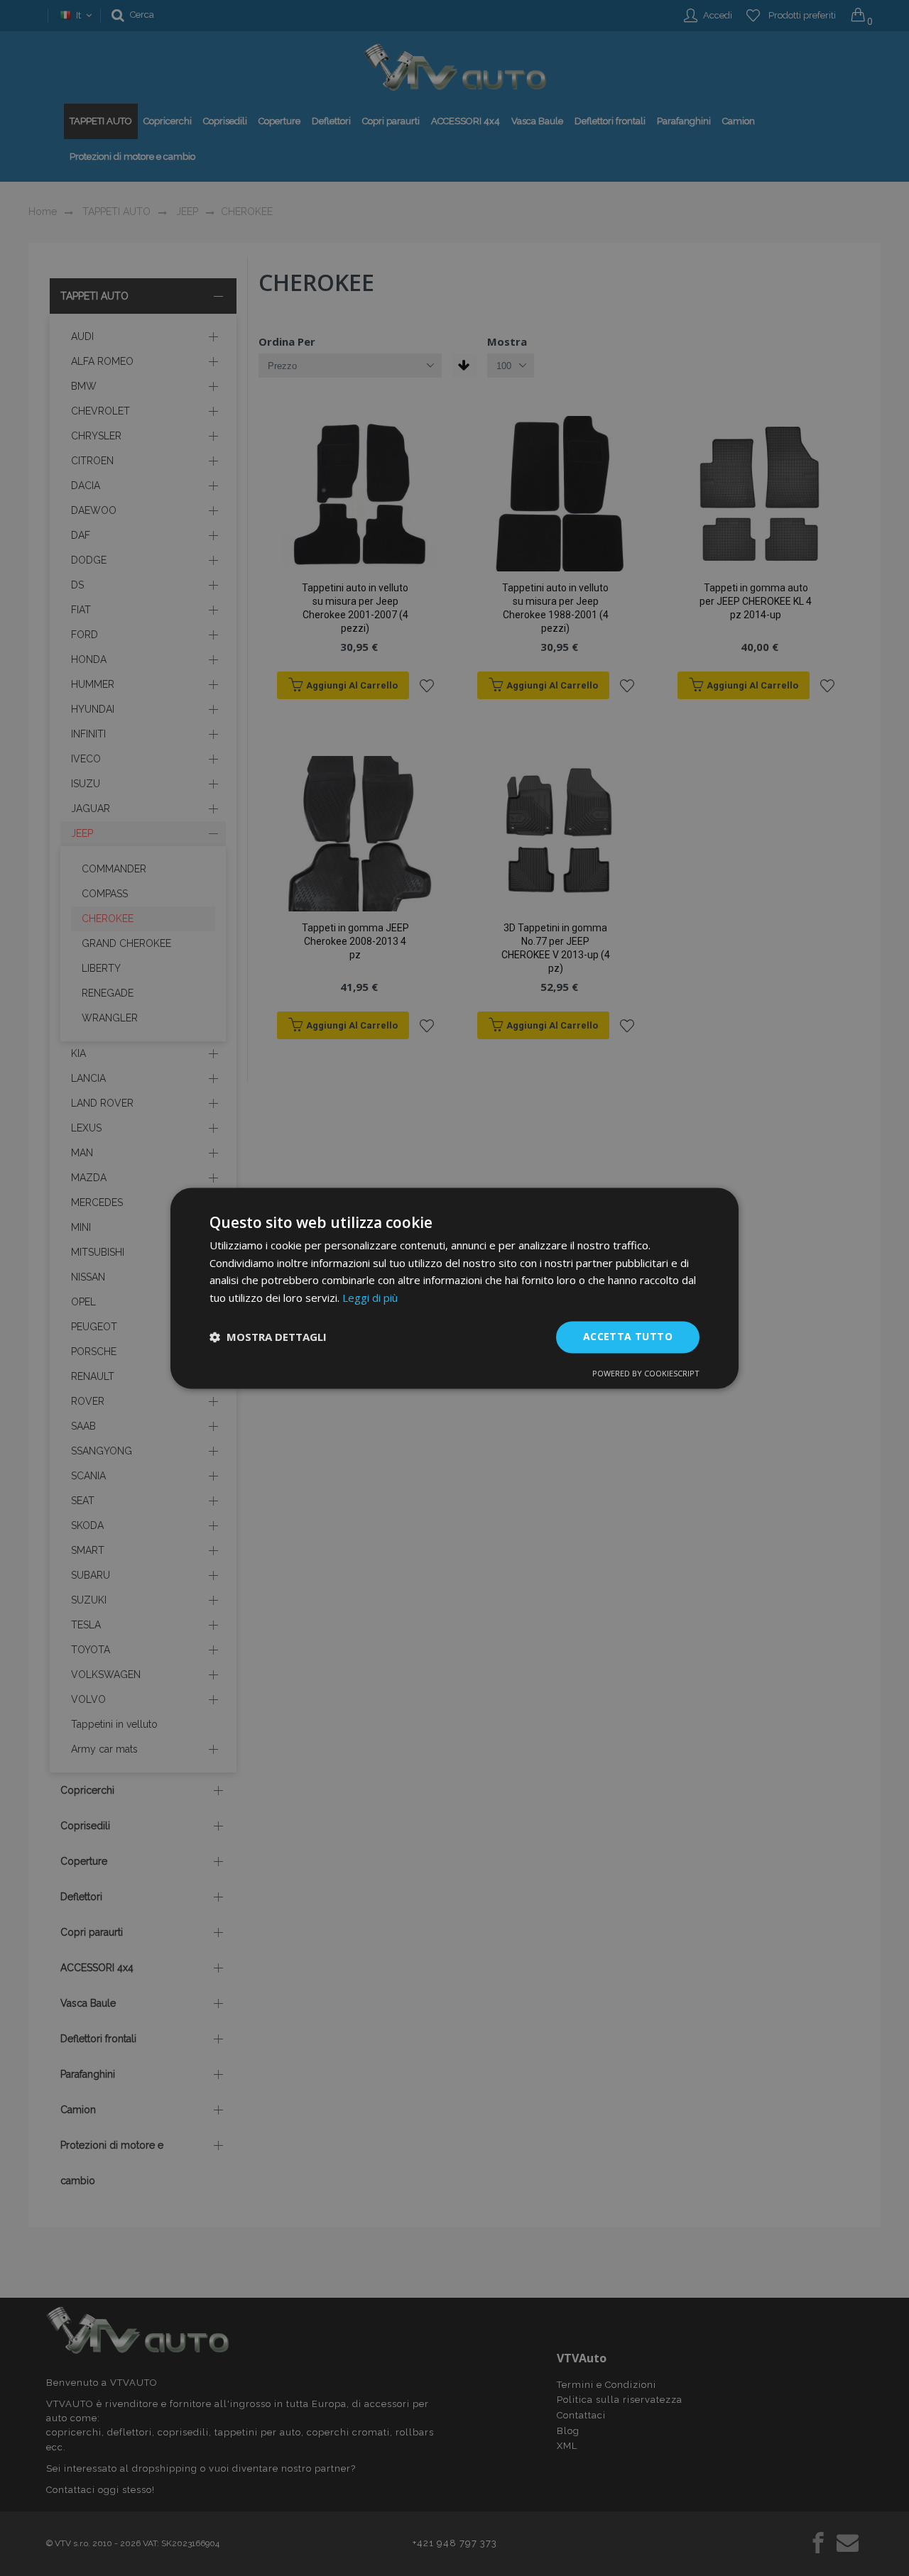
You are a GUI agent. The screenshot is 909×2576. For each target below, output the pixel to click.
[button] (268, 1337)
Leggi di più (370, 1298)
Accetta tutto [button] (628, 1336)
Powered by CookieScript (646, 1373)
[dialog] (454, 1288)
